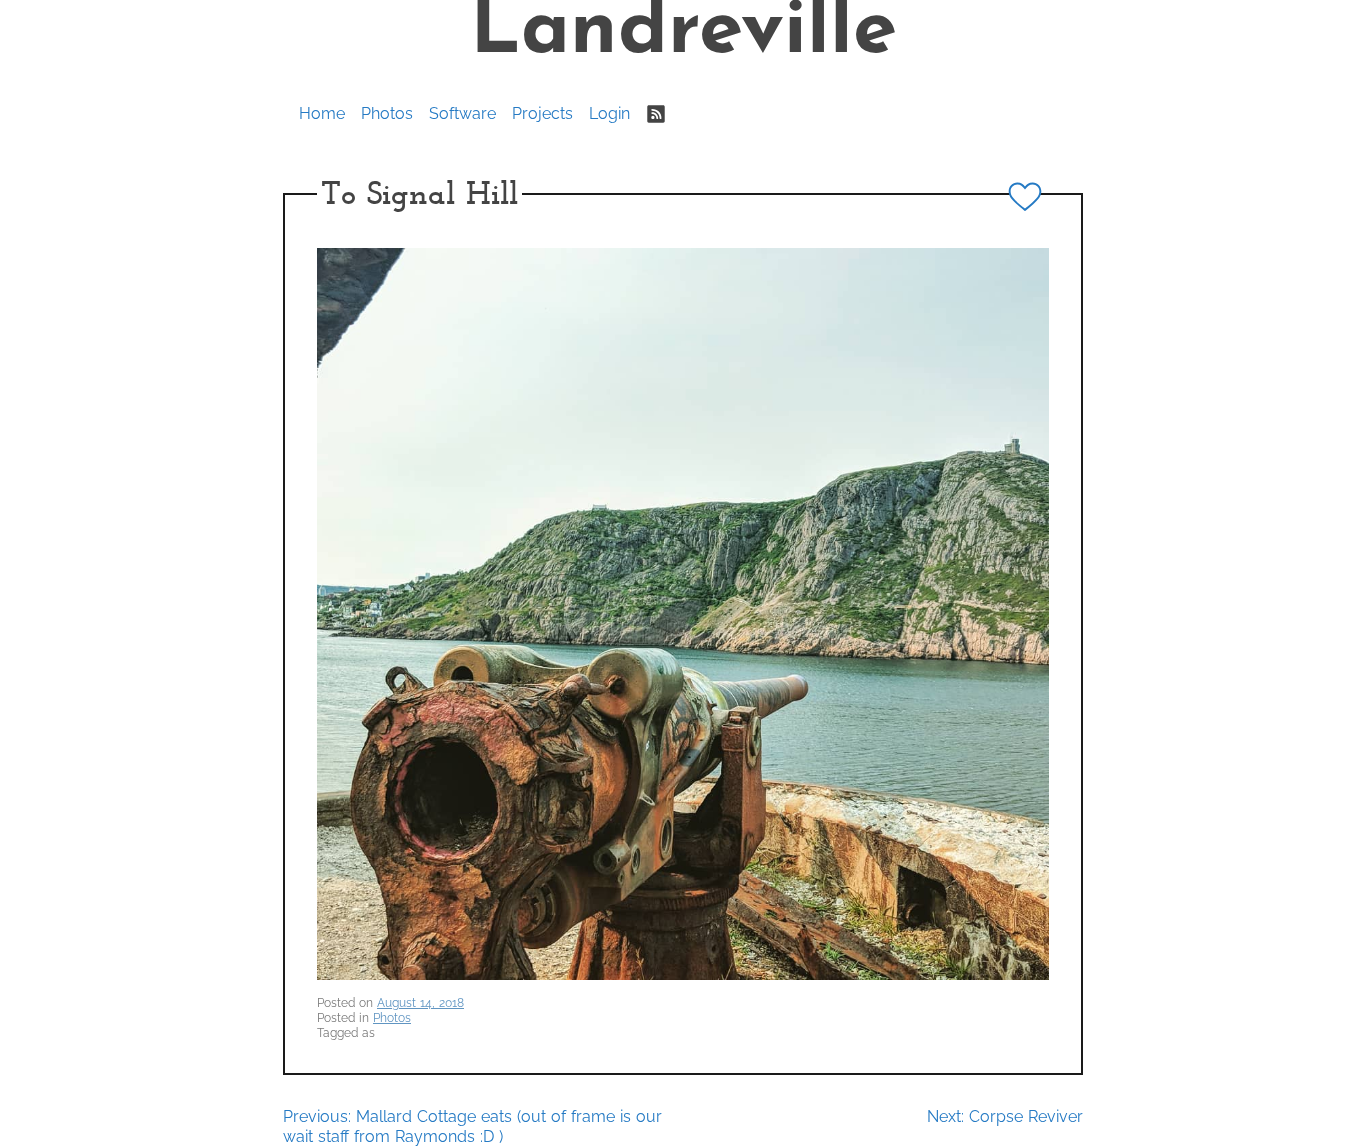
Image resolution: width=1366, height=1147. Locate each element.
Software (462, 113)
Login (609, 113)
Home (322, 113)
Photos (387, 113)
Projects (542, 113)
